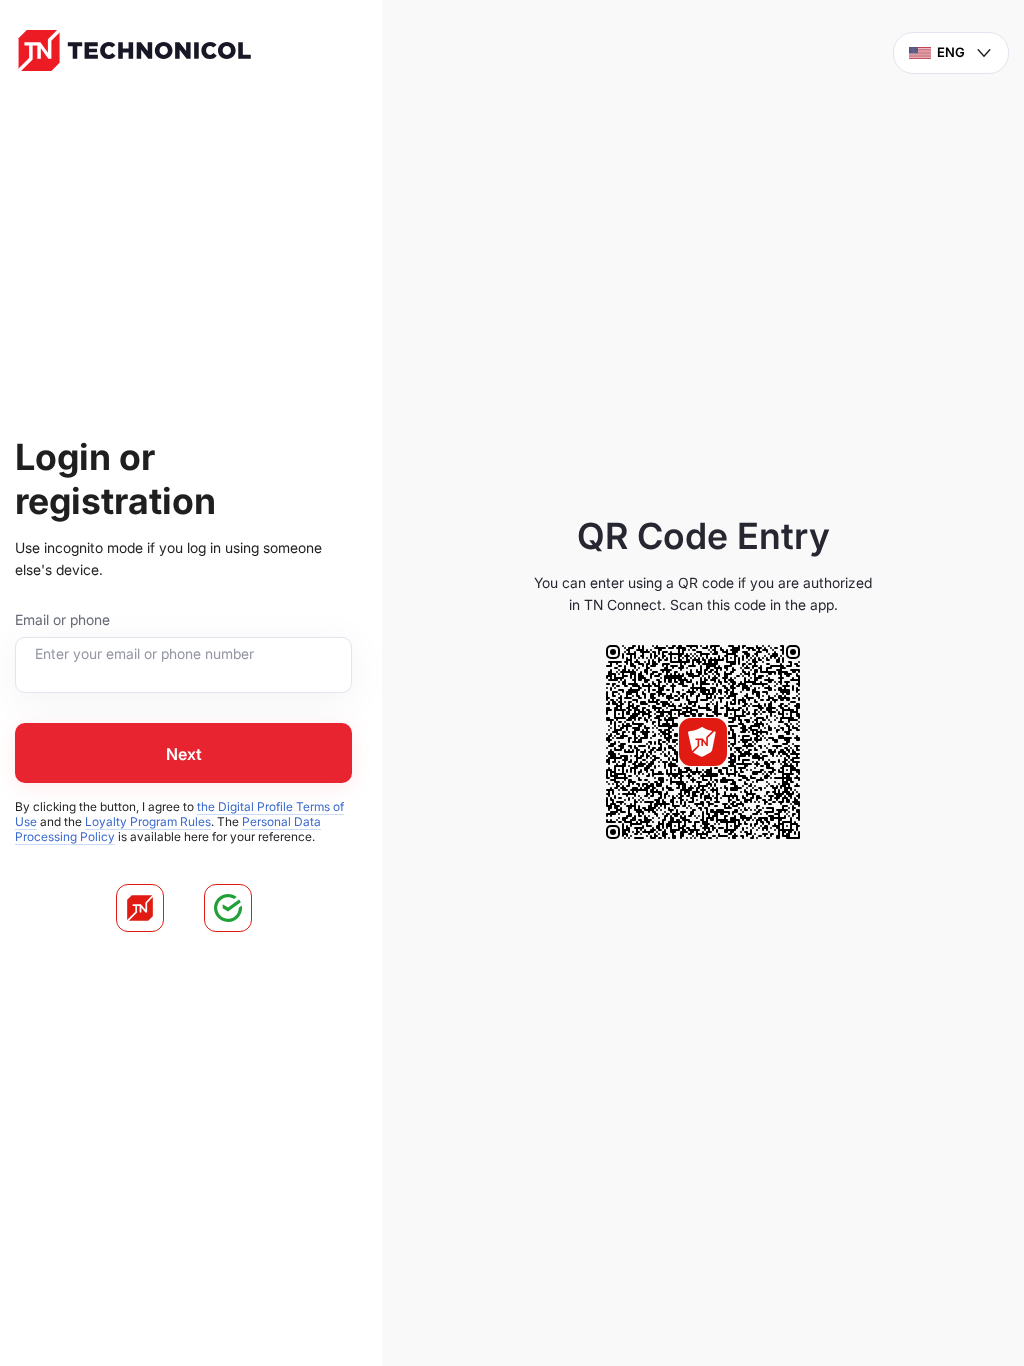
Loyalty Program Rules (148, 821)
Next (184, 754)
